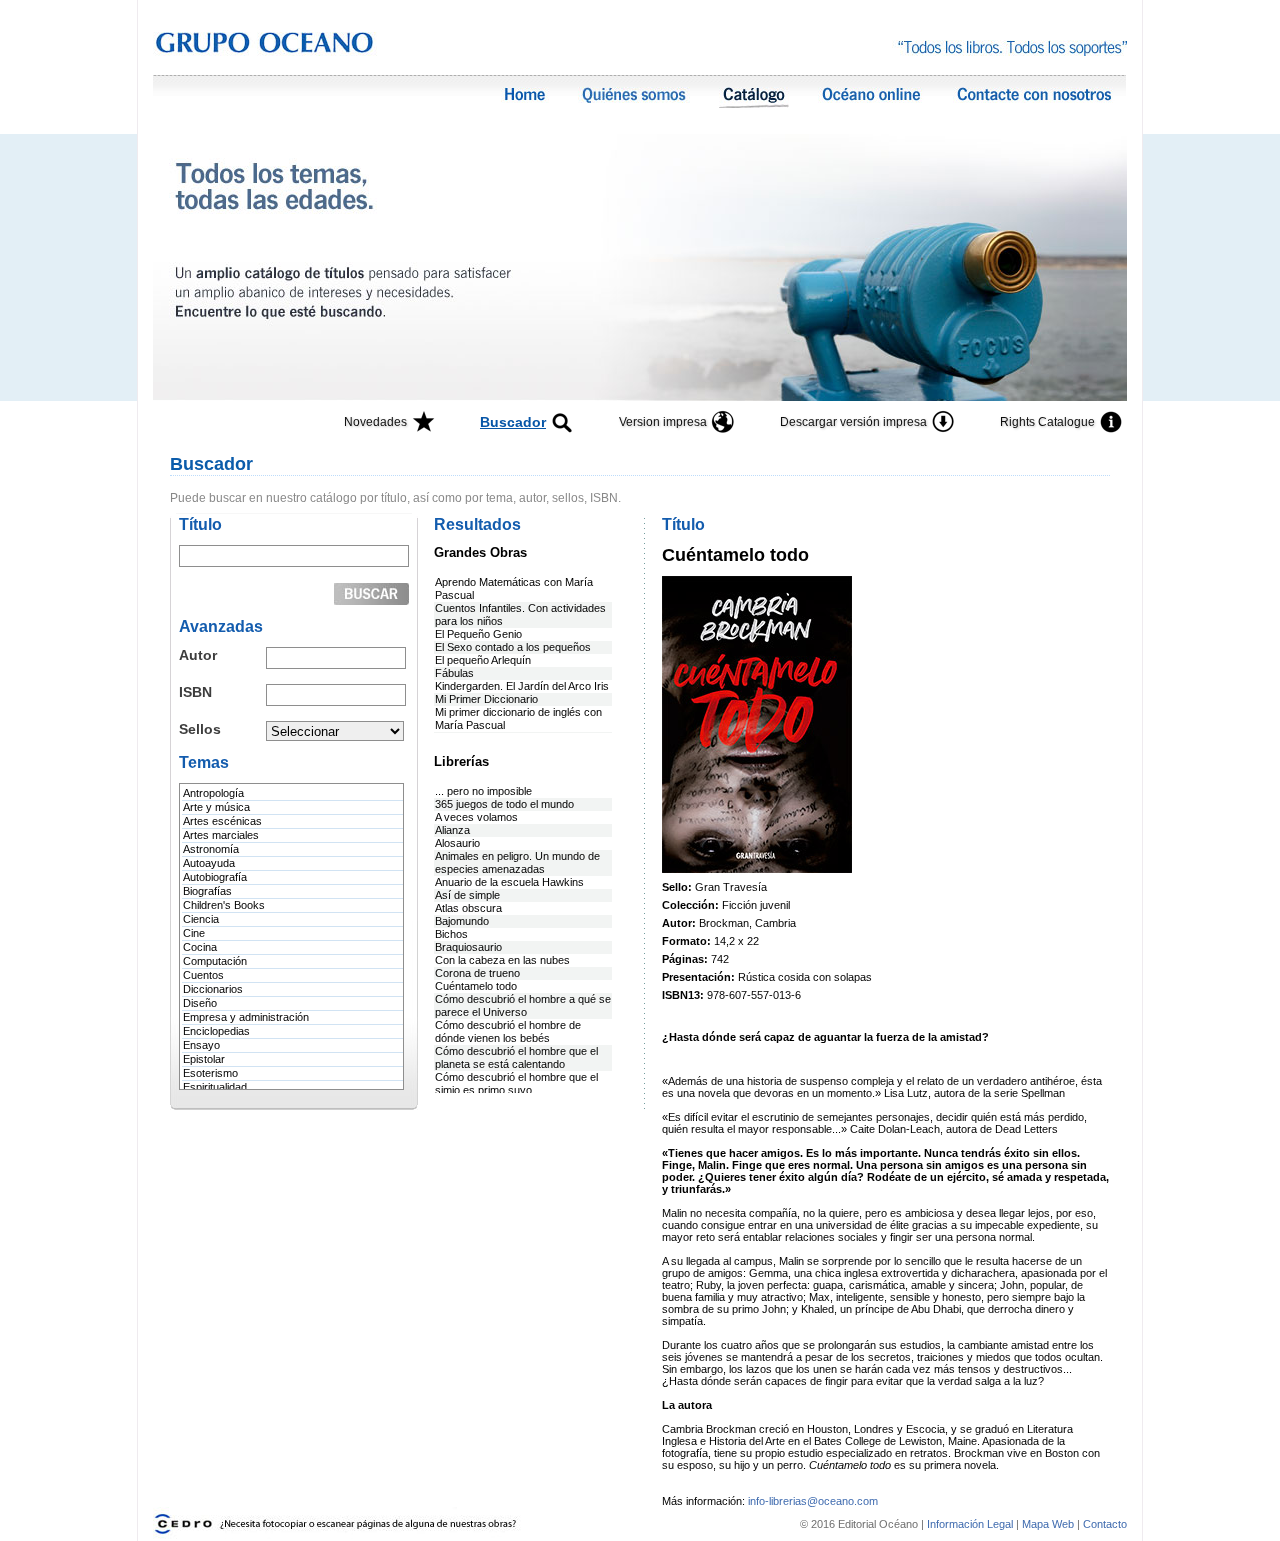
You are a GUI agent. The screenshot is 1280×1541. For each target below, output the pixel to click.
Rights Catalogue (1047, 422)
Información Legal (971, 1524)
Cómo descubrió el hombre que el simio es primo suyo (516, 1083)
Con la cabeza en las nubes (502, 960)
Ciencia (201, 919)
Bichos (451, 934)
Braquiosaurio (468, 947)
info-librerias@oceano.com (813, 1501)
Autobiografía (215, 877)
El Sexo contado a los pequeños (513, 647)
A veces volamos (476, 817)
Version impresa (663, 422)
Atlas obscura (468, 908)
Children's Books (224, 905)
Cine (194, 933)
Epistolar (204, 1059)
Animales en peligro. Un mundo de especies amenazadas (517, 862)
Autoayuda (209, 863)
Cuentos (203, 975)
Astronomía (211, 849)
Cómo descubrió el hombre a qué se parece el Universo (523, 1005)
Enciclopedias (216, 1031)
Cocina (200, 947)
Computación (215, 961)
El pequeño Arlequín (483, 660)
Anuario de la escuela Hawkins (509, 882)
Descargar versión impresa (853, 422)
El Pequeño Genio (478, 634)
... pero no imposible (483, 791)
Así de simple (467, 895)
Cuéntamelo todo (476, 986)
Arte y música (216, 807)
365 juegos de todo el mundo (504, 804)
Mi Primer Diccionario (486, 699)
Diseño (200, 1003)
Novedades (375, 422)
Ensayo (201, 1045)
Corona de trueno (477, 973)
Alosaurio (457, 843)
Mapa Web (1048, 1524)
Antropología (213, 793)
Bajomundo (462, 921)
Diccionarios (213, 989)
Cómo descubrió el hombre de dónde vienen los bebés (508, 1031)
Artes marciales (221, 835)
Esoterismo (210, 1073)
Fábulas (454, 673)
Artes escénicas (222, 821)
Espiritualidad (215, 1087)
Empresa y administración (246, 1017)
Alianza (452, 830)
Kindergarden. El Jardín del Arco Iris (522, 686)
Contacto (1105, 1524)
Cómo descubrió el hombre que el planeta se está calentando (516, 1057)
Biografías (207, 891)
